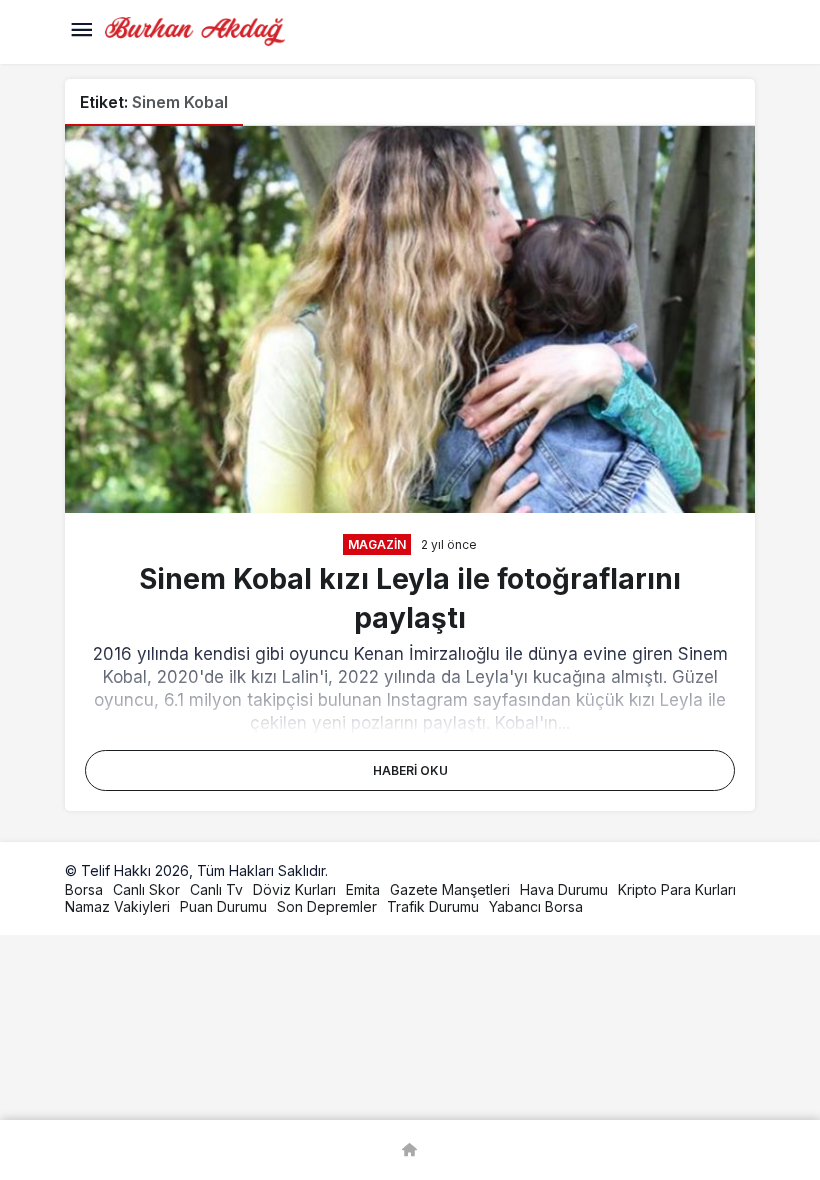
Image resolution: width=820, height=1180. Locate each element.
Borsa (84, 889)
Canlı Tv (216, 889)
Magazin (377, 544)
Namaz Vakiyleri (117, 906)
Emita (363, 889)
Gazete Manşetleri (450, 889)
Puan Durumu (223, 906)
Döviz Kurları (294, 889)
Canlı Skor (146, 889)
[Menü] (81, 32)
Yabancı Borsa (536, 906)
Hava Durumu (564, 889)
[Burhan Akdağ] (195, 30)
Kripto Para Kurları (677, 889)
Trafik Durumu (433, 906)
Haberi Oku (410, 770)
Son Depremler (327, 906)
